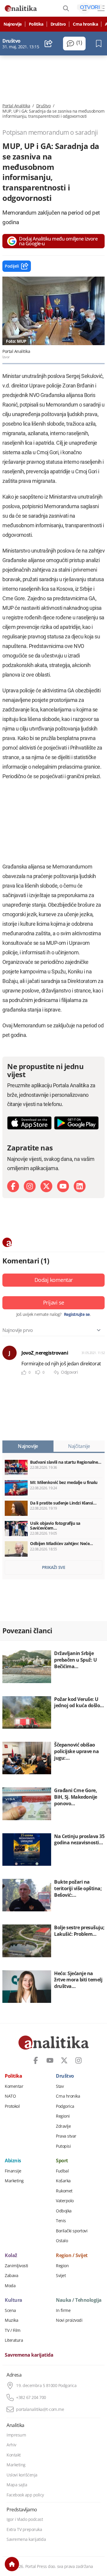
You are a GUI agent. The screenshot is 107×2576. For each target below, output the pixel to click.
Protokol (12, 2106)
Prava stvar (66, 2136)
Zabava (11, 2276)
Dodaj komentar (54, 1280)
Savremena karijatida (29, 2355)
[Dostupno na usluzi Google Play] (76, 1123)
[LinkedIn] (80, 1186)
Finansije (13, 2171)
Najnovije (13, 24)
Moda (10, 2286)
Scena (10, 2310)
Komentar (14, 2086)
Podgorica (65, 2106)
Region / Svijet (72, 2256)
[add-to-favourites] (100, 44)
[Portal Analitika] (21, 8)
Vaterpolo (65, 2201)
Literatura (14, 2340)
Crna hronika (85, 24)
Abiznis (13, 2161)
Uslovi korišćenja (22, 2475)
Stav (60, 2086)
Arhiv (11, 2445)
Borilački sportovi (72, 2231)
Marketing (14, 2181)
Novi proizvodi (69, 2320)
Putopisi (63, 2146)
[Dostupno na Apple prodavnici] (29, 1123)
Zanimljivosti (16, 2266)
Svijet (61, 2276)
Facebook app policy (25, 2495)
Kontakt (14, 2455)
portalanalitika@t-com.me (40, 2409)
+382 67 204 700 (31, 2397)
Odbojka (64, 2211)
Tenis (61, 2221)
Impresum (16, 2435)
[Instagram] (30, 1186)
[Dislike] (38, 1373)
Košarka (63, 2181)
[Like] (24, 1373)
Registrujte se (77, 1314)
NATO (10, 2096)
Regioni (63, 2116)
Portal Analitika (16, 106)
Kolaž (11, 2256)
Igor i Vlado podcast (25, 2519)
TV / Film (13, 2330)
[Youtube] (63, 1186)
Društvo (58, 24)
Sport (62, 2161)
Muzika (11, 2320)
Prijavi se (54, 1302)
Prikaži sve (54, 1567)
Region (62, 2266)
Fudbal (62, 2171)
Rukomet (64, 2191)
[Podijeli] (49, 44)
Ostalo (62, 2241)
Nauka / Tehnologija (79, 2300)
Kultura (14, 2300)
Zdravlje (63, 2126)
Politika (36, 24)
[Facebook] (13, 1186)
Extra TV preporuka (24, 2530)
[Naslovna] (12, 2564)
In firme (63, 2310)
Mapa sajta (17, 2485)
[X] (46, 1186)
